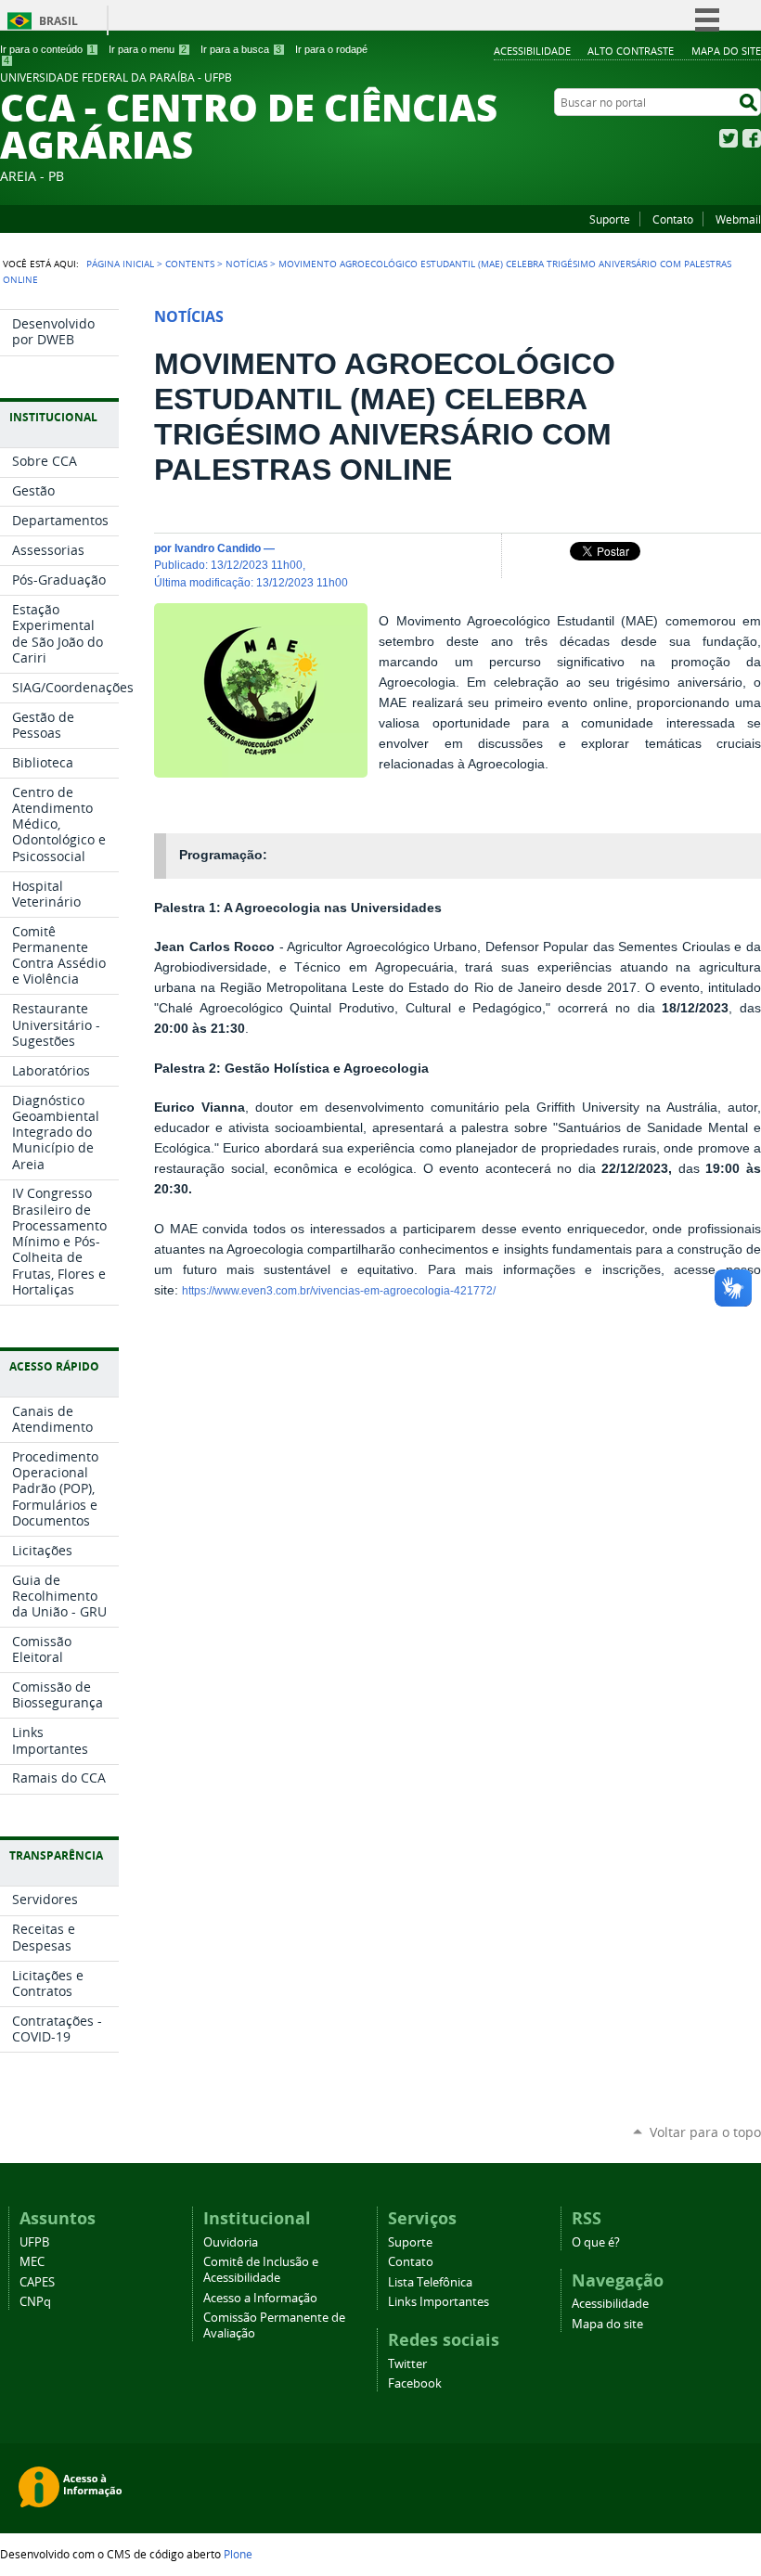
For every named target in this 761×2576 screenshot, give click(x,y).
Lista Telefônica (430, 2282)
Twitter (729, 138)
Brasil (58, 21)
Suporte (610, 219)
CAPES (37, 2282)
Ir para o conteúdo (47, 49)
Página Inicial (120, 264)
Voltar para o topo (705, 2132)
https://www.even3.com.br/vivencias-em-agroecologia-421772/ (339, 1291)
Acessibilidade (532, 51)
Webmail (738, 219)
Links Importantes (439, 2302)
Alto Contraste (631, 51)
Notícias (246, 264)
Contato (673, 219)
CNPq (35, 2302)
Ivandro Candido (218, 548)
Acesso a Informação (260, 2298)
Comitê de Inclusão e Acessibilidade (261, 2270)
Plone (238, 2554)
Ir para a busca (241, 49)
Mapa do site (726, 51)
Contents (190, 264)
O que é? (596, 2242)
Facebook (752, 138)
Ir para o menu (148, 49)
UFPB (34, 2242)
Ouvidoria (231, 2242)
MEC (32, 2262)
